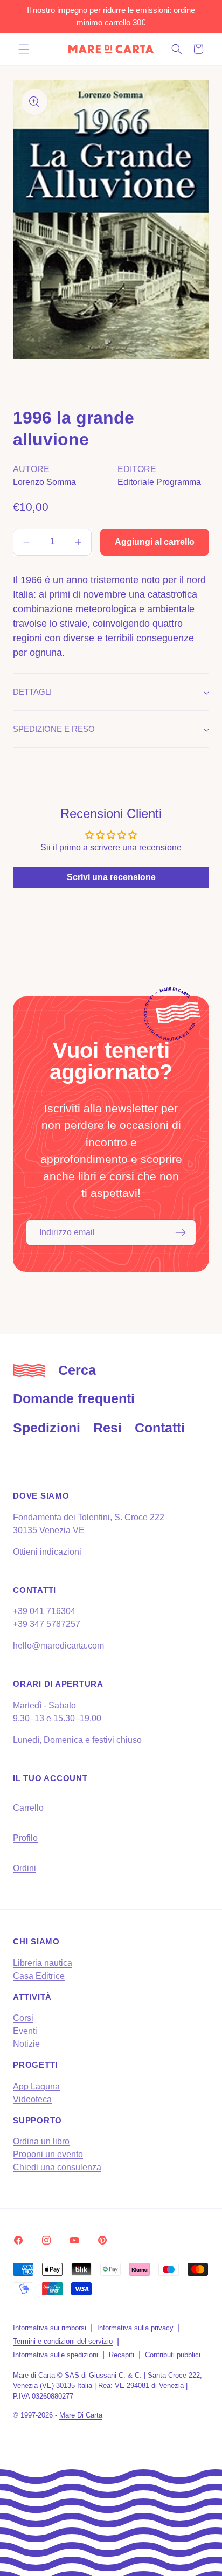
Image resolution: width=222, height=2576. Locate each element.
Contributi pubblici (173, 2355)
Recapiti (122, 2355)
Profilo (25, 1838)
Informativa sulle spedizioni (55, 2355)
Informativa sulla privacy (135, 2328)
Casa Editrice (39, 1976)
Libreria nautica (43, 1963)
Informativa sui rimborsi (50, 2328)
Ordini (25, 1868)
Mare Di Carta (81, 2415)
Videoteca (32, 2099)
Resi (107, 1428)
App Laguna (36, 2086)
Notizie (26, 2044)
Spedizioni (47, 1428)
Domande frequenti (74, 1398)
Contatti (160, 1428)
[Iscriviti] (181, 1232)
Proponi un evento (48, 2154)
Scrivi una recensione (111, 877)
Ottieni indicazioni (47, 1552)
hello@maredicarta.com (58, 1646)
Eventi (25, 2031)
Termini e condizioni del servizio (63, 2341)
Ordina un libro (41, 2141)
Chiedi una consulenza (57, 2167)
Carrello (28, 1808)
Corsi (23, 2018)
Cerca (77, 1370)
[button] (24, 49)
